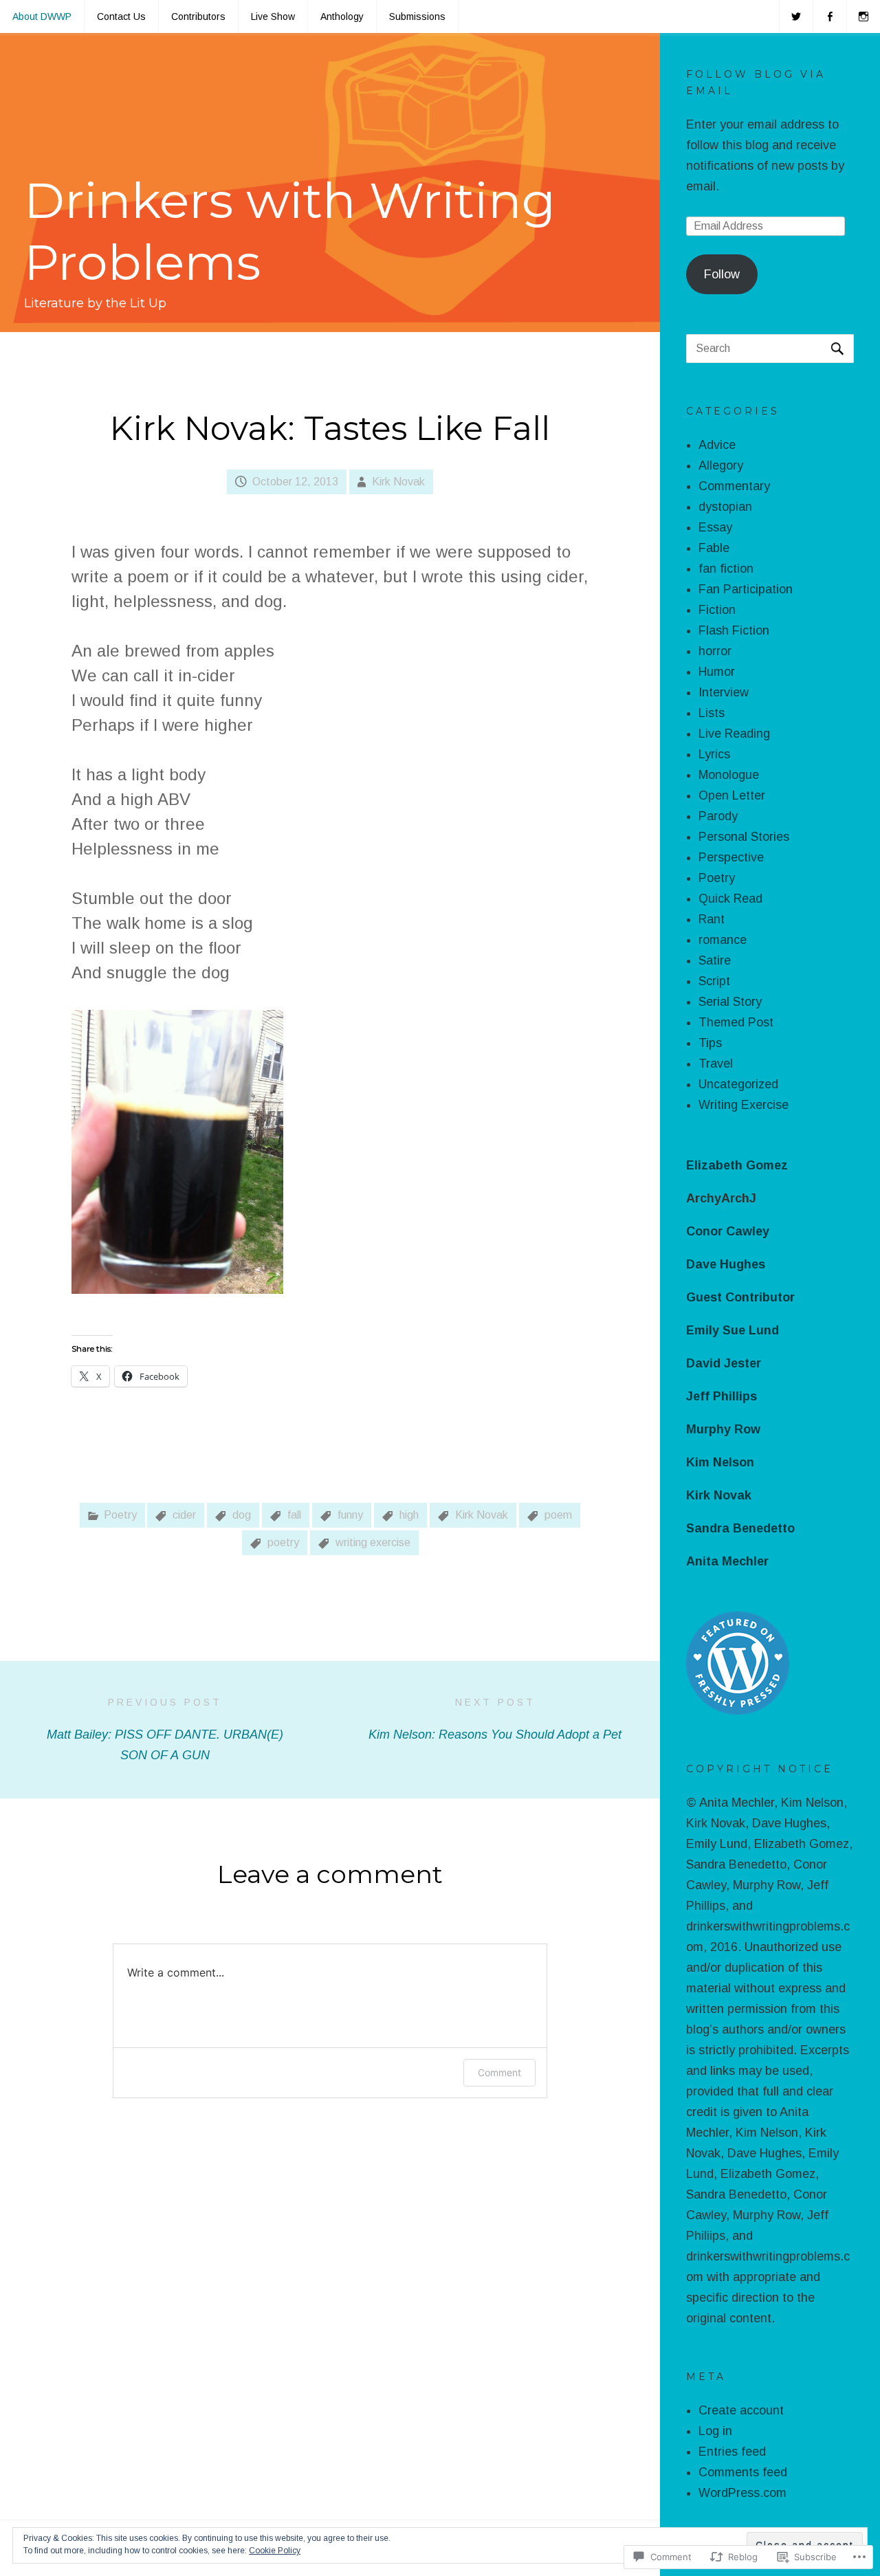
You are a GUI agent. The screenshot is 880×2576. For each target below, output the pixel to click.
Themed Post (736, 1022)
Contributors (198, 16)
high (409, 1515)
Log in (715, 2431)
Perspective (731, 857)
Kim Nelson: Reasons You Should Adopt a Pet (495, 1719)
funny (350, 1515)
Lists (712, 713)
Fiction (717, 610)
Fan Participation (746, 589)
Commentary (734, 486)
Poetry (120, 1515)
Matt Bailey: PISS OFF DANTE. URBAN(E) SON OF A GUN (165, 1729)
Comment (499, 2072)
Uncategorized (738, 1084)
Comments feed (743, 2472)
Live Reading (734, 734)
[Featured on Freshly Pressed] (738, 1710)
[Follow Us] (796, 16)
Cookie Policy (275, 2551)
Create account (741, 2410)
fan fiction (726, 569)
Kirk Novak (398, 482)
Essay (715, 527)
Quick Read (730, 899)
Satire (715, 960)
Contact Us (121, 16)
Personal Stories (744, 837)
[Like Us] (830, 16)
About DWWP (42, 16)
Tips (710, 1043)
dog (242, 1515)
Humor (717, 672)
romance (723, 940)
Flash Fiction (734, 630)
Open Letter (732, 795)
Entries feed (732, 2452)
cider (184, 1515)
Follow (722, 274)
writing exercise (373, 1542)
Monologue (729, 775)
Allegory (721, 465)
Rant (712, 919)
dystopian (725, 507)
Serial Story (730, 1002)
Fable (714, 548)
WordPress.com (742, 2493)
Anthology (342, 16)
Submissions (417, 16)
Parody (718, 816)
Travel (716, 1064)
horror (715, 651)
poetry (283, 1542)
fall (294, 1515)
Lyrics (714, 754)
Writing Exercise (744, 1105)
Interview (724, 692)
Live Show (273, 16)
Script (714, 981)
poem (558, 1515)
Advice (717, 445)
